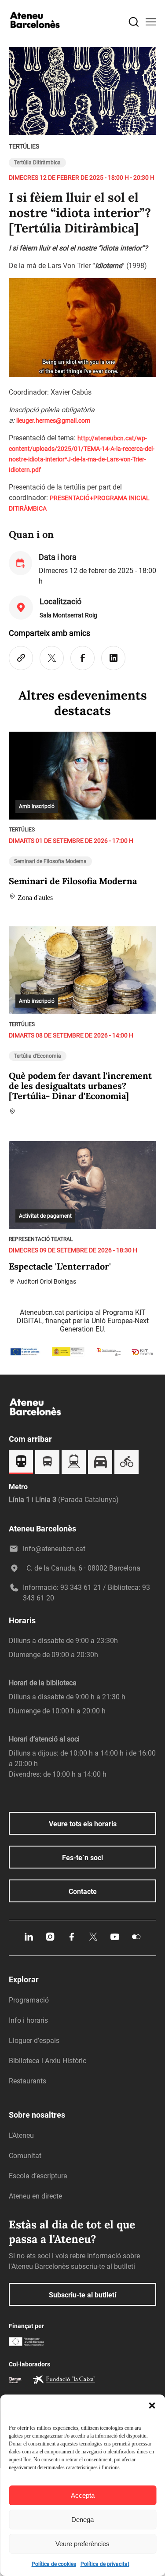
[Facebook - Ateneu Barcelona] (72, 1940)
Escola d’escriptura (38, 2176)
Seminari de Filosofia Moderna (50, 861)
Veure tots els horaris (83, 1824)
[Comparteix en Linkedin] (113, 658)
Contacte (83, 1892)
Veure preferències (82, 2544)
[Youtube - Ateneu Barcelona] (115, 1940)
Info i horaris (28, 2020)
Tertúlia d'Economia (38, 1056)
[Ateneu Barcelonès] (35, 36)
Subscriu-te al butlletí (82, 2295)
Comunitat (25, 2156)
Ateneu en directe (35, 2196)
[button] (152, 2405)
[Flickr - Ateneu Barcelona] (136, 1940)
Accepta (83, 2495)
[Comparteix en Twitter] (52, 658)
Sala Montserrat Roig (68, 615)
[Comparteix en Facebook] (82, 658)
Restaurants (27, 2081)
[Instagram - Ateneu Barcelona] (50, 1940)
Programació (29, 2000)
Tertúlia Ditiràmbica (37, 163)
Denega (82, 2520)
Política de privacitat (105, 2564)
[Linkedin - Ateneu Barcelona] (29, 1940)
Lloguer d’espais (34, 2041)
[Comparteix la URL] (21, 658)
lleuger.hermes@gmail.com (53, 421)
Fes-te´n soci (82, 1858)
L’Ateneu (21, 2135)
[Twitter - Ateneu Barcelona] (93, 1940)
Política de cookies (54, 2564)
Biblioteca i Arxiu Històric (48, 2061)
